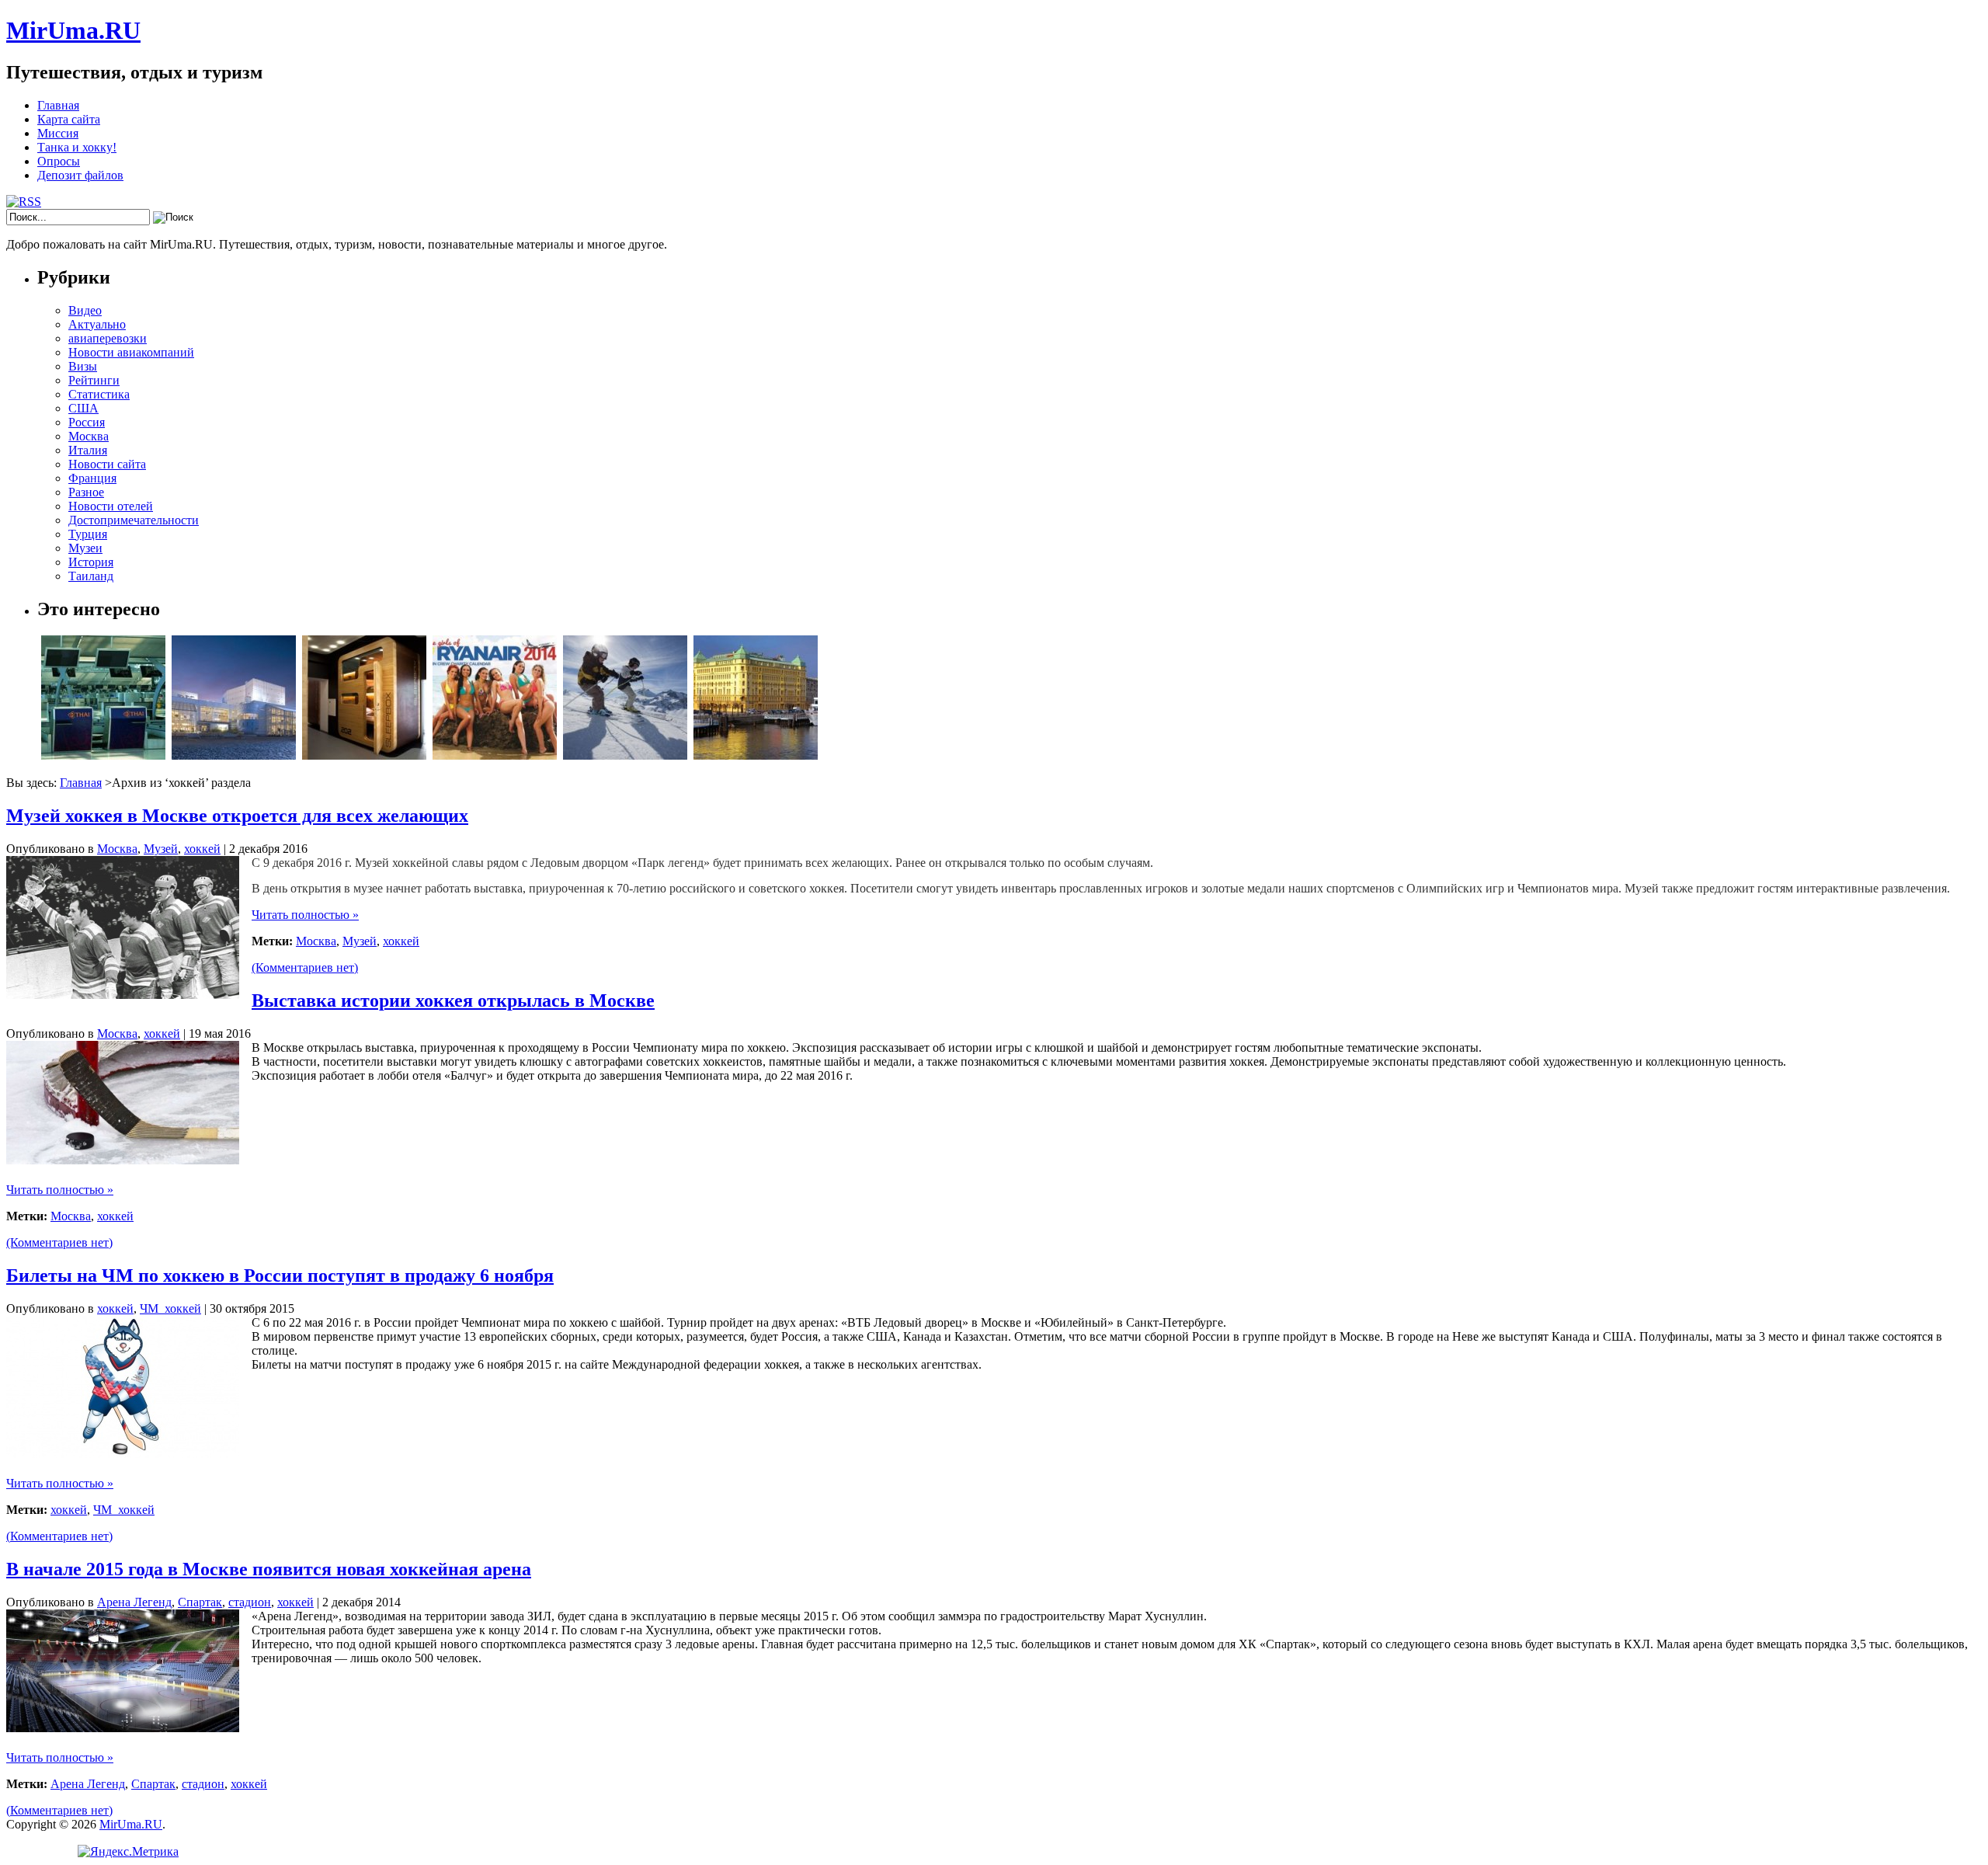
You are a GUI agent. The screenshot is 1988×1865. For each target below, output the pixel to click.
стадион (250, 1602)
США (83, 408)
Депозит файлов (80, 175)
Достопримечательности (134, 520)
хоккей (202, 849)
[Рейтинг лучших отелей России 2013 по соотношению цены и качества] (756, 755)
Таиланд (91, 576)
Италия (88, 450)
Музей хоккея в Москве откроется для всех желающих (237, 816)
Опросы (59, 161)
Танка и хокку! (77, 147)
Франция (92, 478)
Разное (86, 492)
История (91, 562)
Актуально (97, 324)
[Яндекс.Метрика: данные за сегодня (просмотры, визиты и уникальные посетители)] (128, 1852)
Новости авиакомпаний (131, 352)
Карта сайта (69, 119)
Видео (85, 310)
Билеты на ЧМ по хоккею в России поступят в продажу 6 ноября (280, 1275)
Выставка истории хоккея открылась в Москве (453, 1000)
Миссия (58, 133)
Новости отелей (111, 506)
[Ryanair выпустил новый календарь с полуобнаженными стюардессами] (495, 755)
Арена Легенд (134, 1602)
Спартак (200, 1602)
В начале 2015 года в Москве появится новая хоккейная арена (269, 1569)
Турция (88, 534)
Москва (89, 436)
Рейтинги (94, 380)
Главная (58, 105)
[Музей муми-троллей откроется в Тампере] (234, 755)
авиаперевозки (108, 338)
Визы (83, 366)
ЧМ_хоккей (170, 1308)
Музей (161, 849)
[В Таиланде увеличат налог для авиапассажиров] (103, 755)
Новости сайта (107, 464)
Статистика (99, 394)
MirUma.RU (73, 30)
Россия (87, 422)
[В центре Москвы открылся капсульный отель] (364, 755)
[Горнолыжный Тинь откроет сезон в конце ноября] (625, 755)
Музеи (85, 548)
